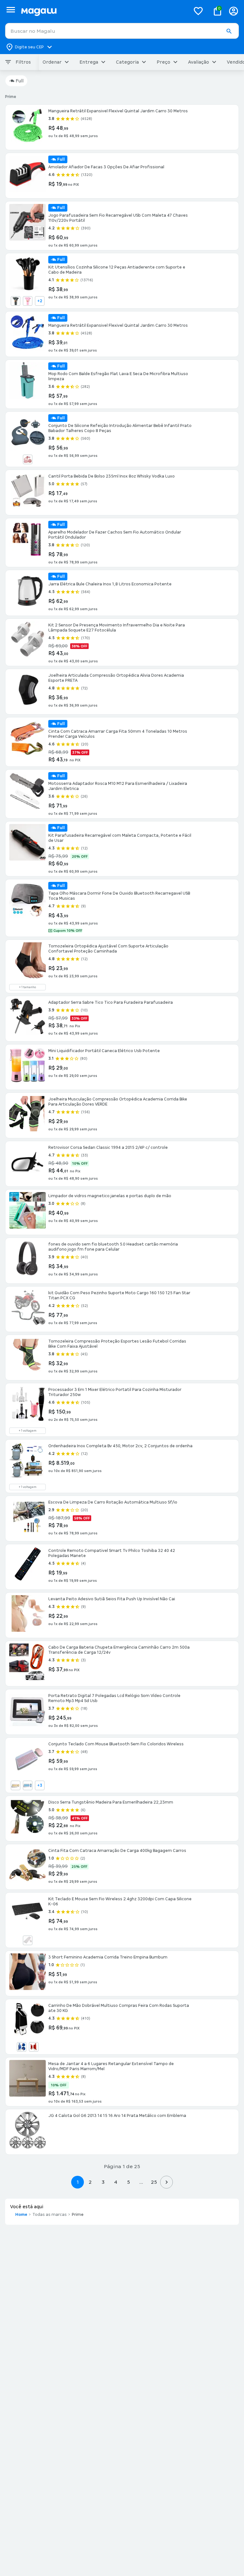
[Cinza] (16, 301)
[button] (229, 31)
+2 (40, 301)
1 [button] (78, 2182)
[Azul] (22, 2047)
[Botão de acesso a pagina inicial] (103, 11)
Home (21, 2215)
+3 (40, 1785)
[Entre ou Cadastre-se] (234, 11)
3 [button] (103, 2182)
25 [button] (154, 2182)
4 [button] (116, 2182)
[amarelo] (16, 1785)
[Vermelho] (34, 2047)
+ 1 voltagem (28, 1431)
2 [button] (90, 2182)
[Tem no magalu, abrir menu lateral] (11, 10)
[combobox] (122, 31)
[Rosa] (28, 301)
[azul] (28, 1785)
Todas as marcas (50, 2215)
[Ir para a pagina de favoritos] (198, 11)
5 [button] (129, 2182)
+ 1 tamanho (27, 987)
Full (20, 81)
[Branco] (28, 1940)
